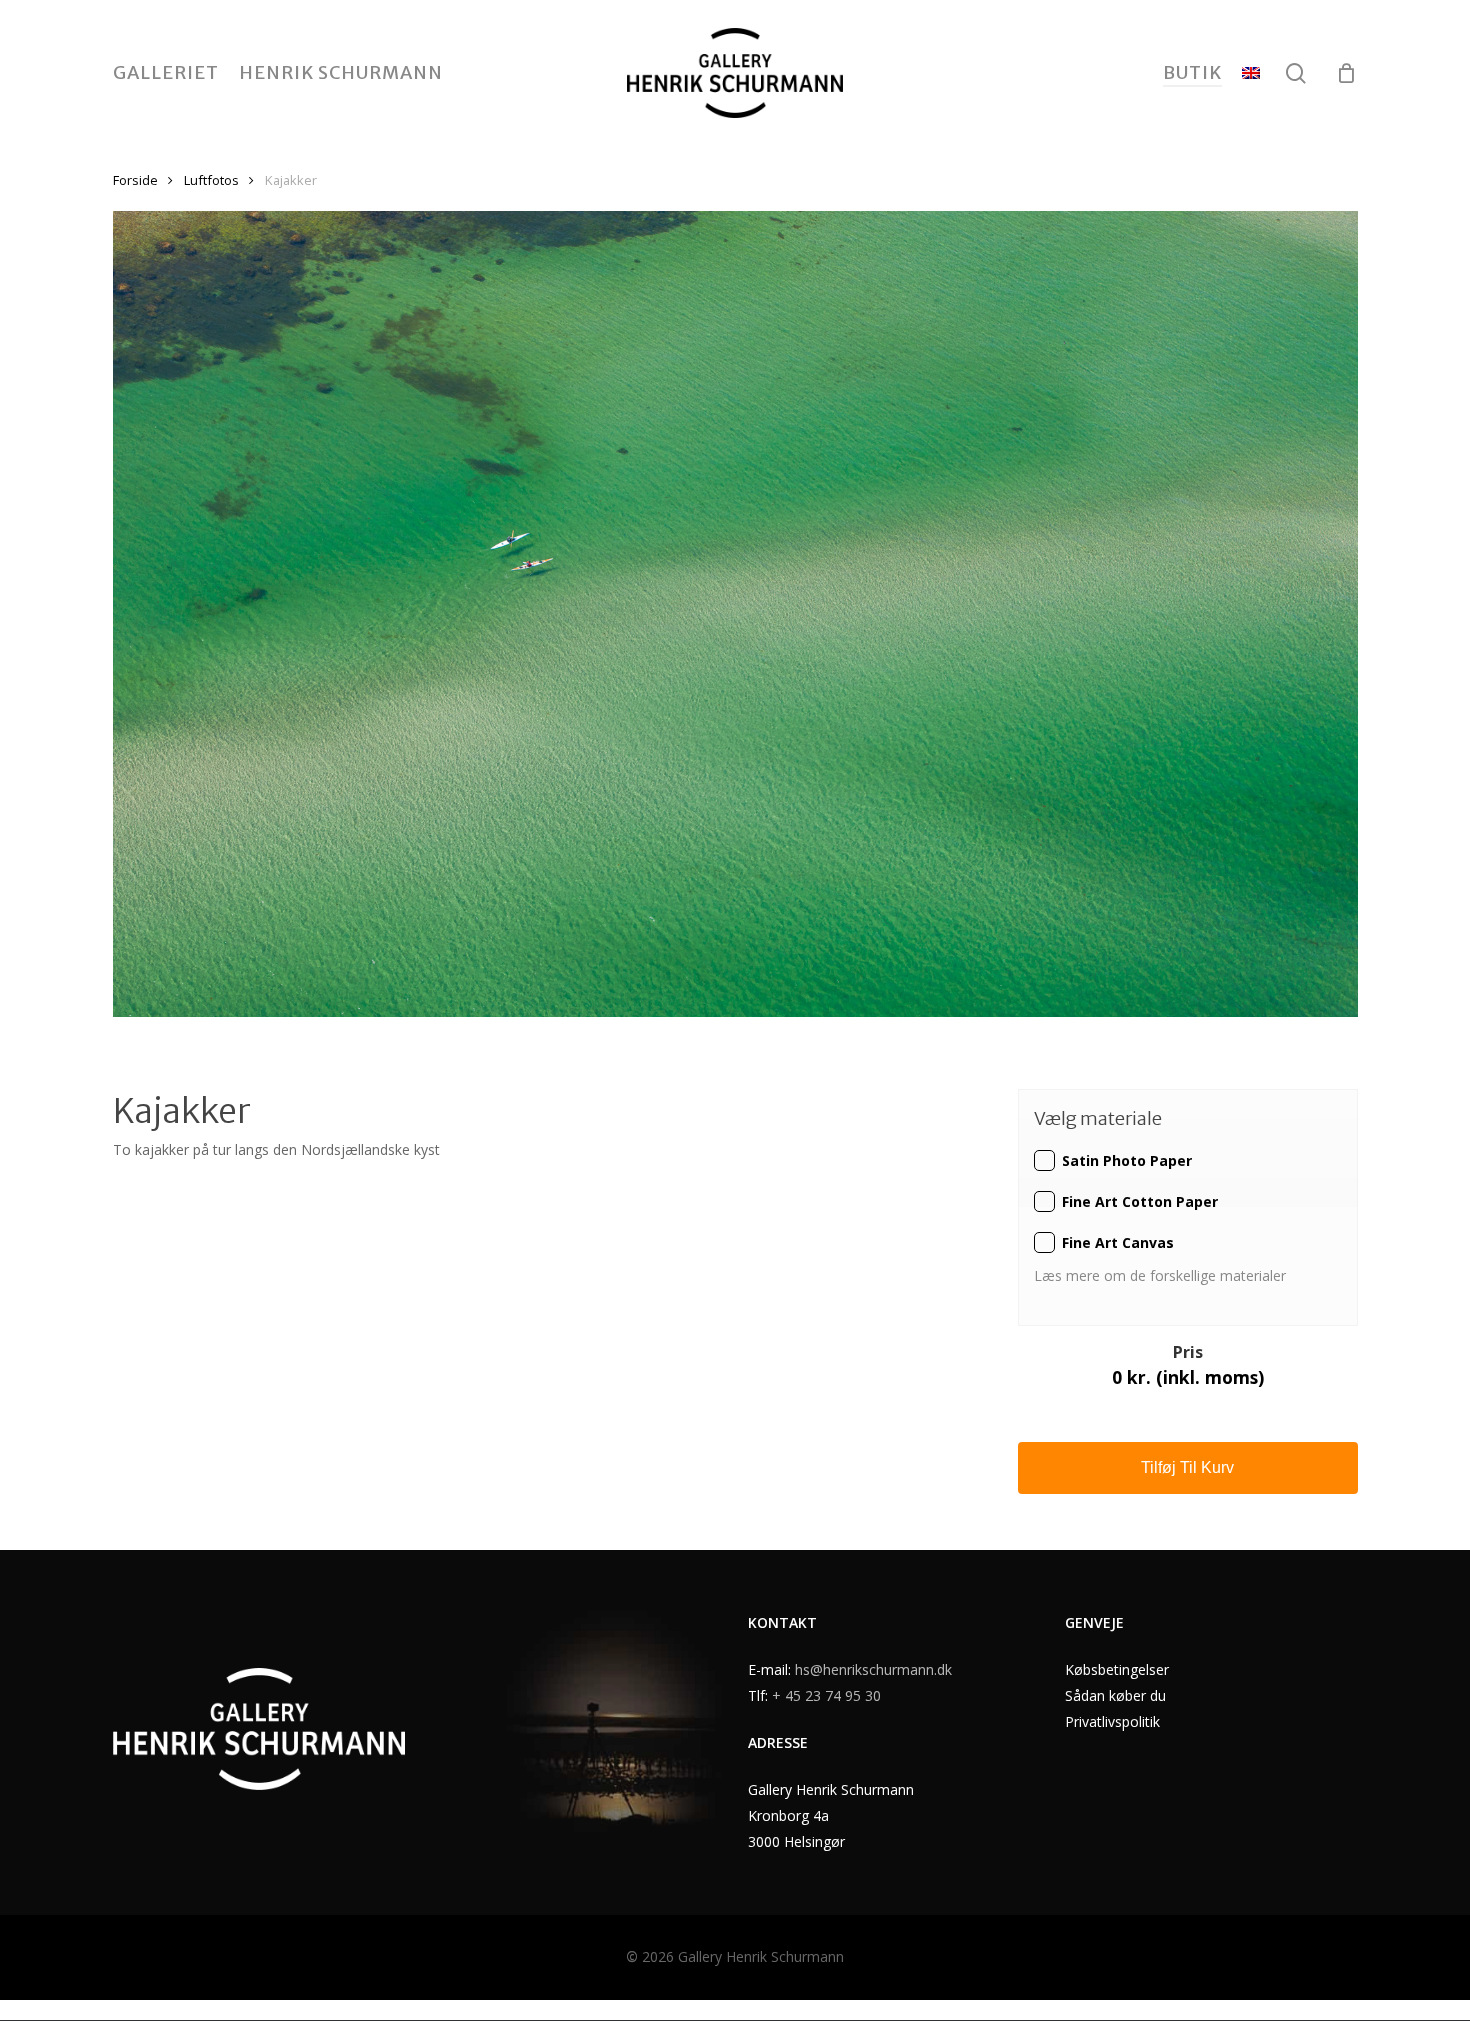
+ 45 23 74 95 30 (826, 1695)
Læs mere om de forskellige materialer (1162, 1275)
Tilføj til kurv (1187, 1467)
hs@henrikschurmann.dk (873, 1669)
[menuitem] (1251, 73)
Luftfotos (211, 180)
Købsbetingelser (1117, 1669)
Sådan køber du (1115, 1695)
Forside (135, 180)
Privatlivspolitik (1112, 1721)
